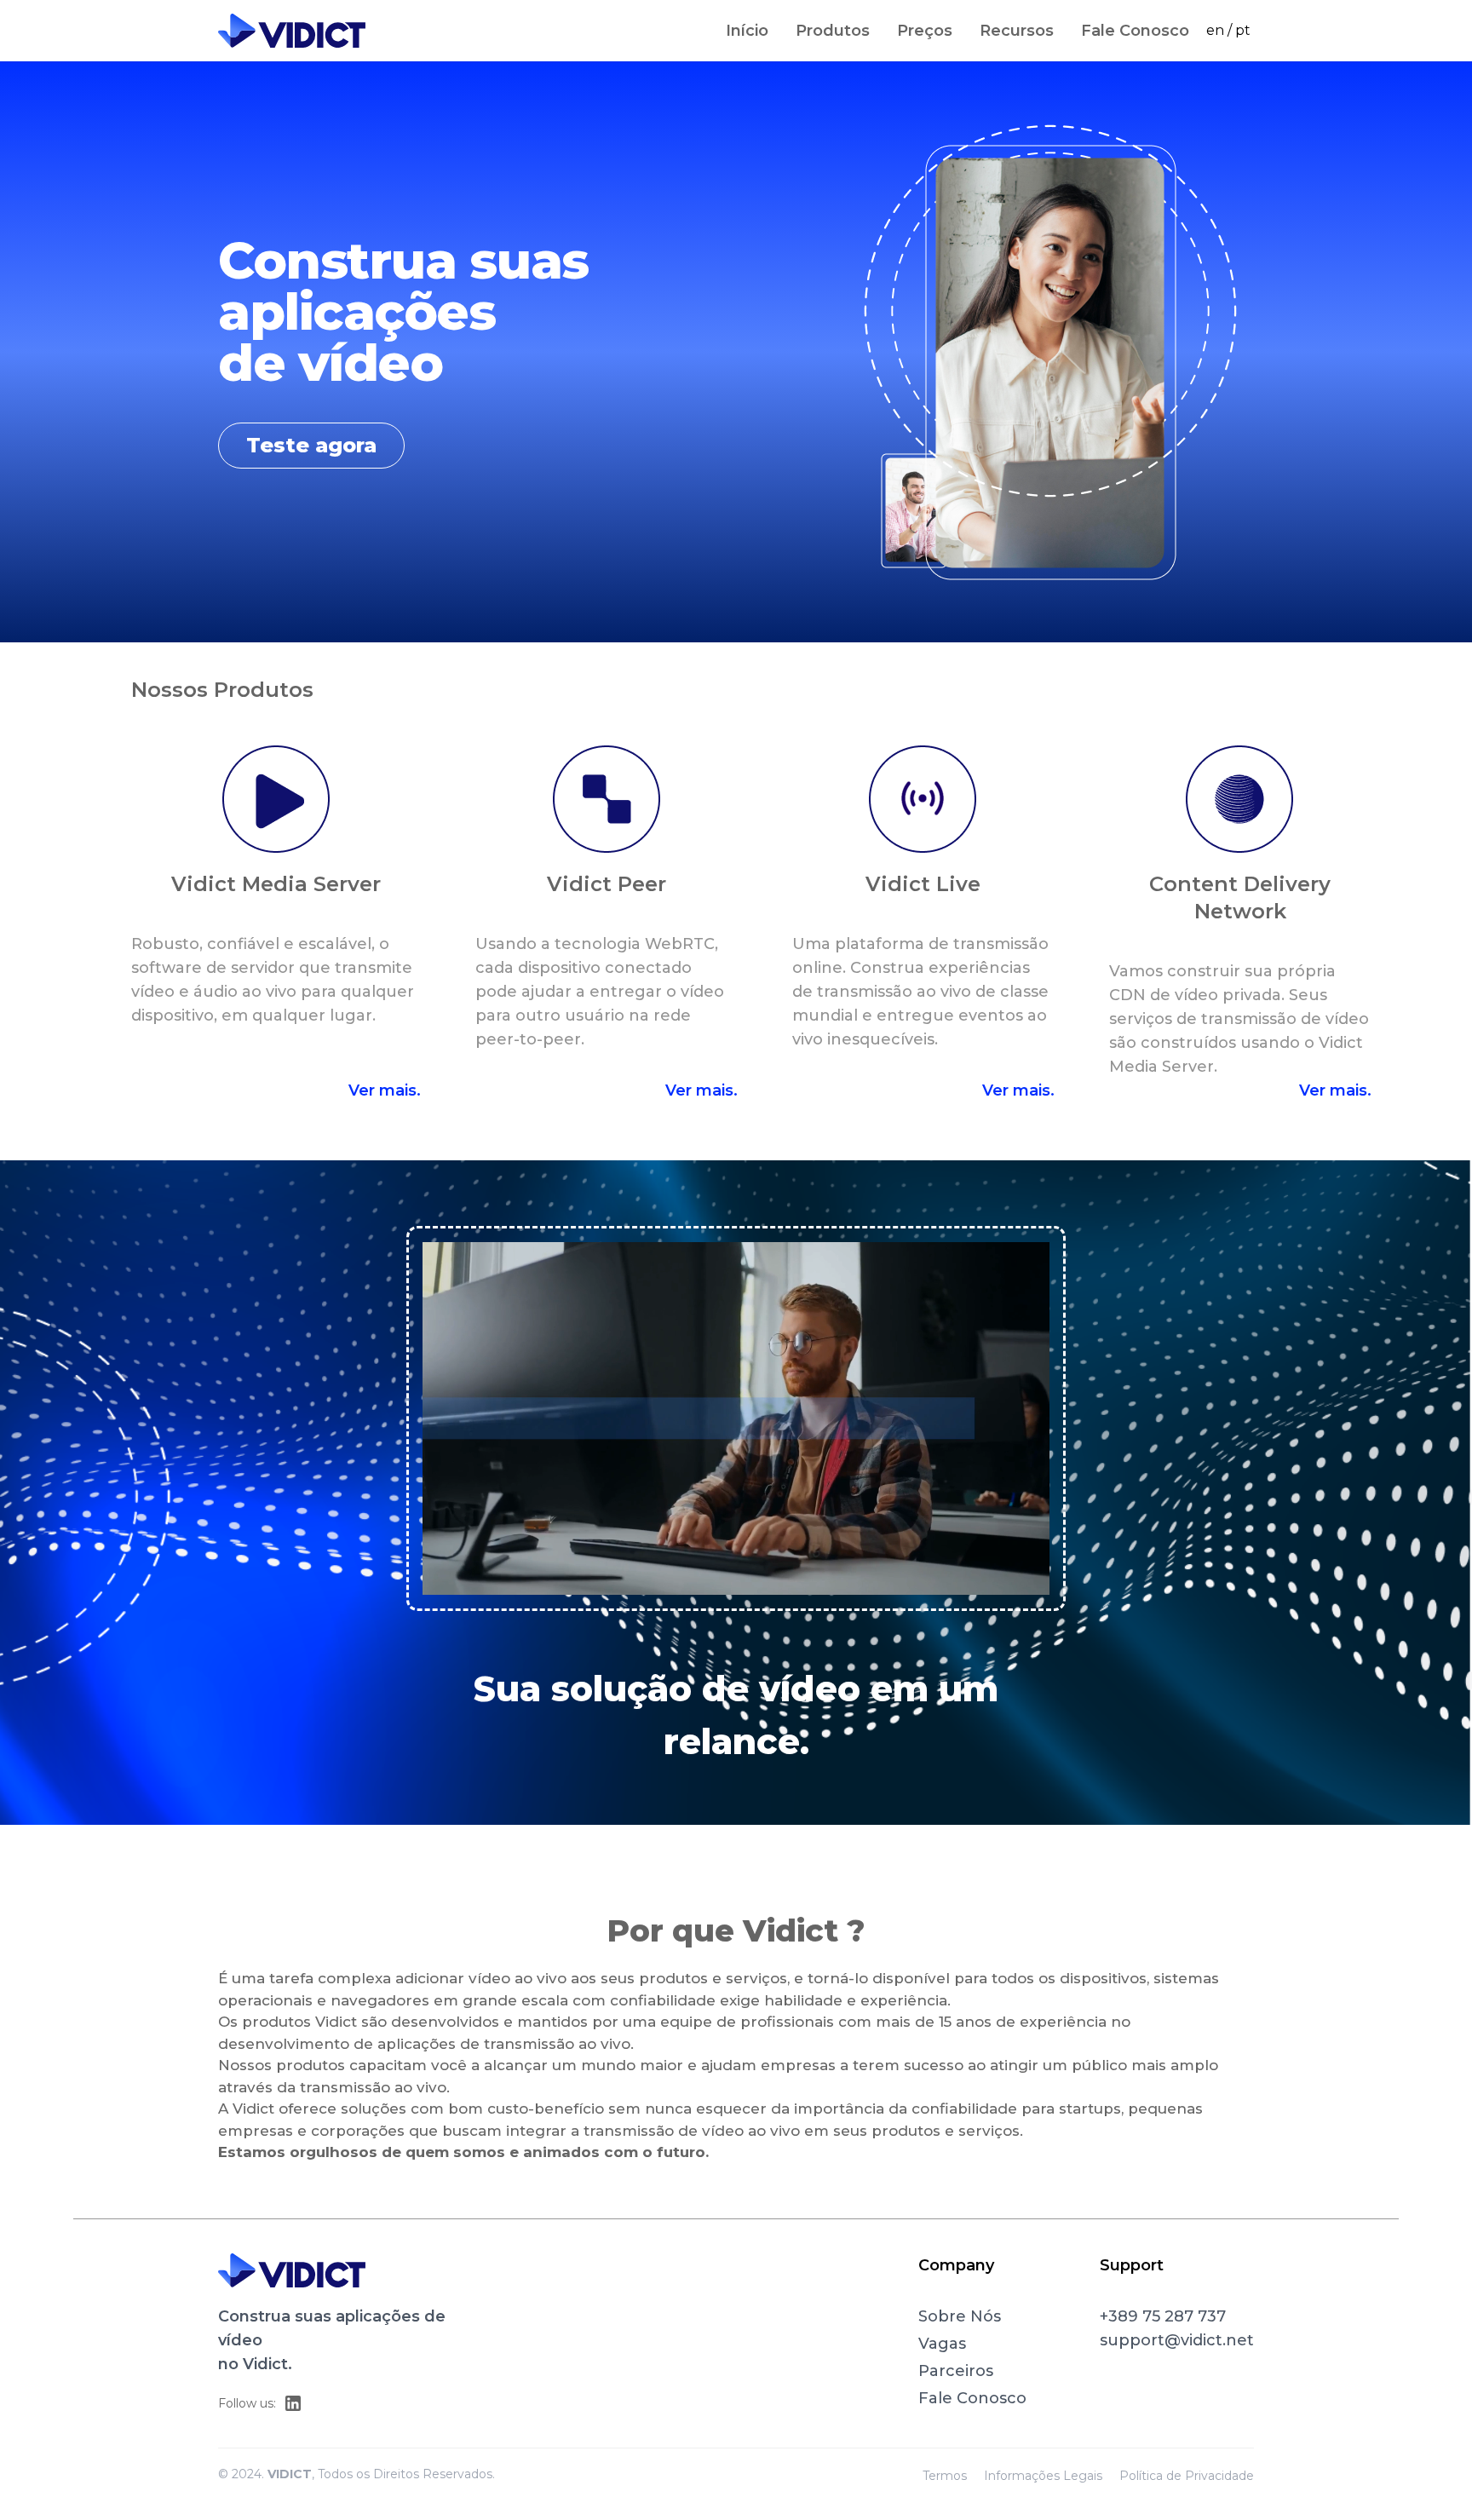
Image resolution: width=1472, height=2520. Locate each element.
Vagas (942, 2344)
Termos (945, 2476)
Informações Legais (1043, 2476)
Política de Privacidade (1187, 2476)
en (1215, 30)
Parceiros (956, 2371)
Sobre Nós (960, 2316)
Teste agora (311, 445)
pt (1243, 30)
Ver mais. (385, 1090)
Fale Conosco (972, 2398)
